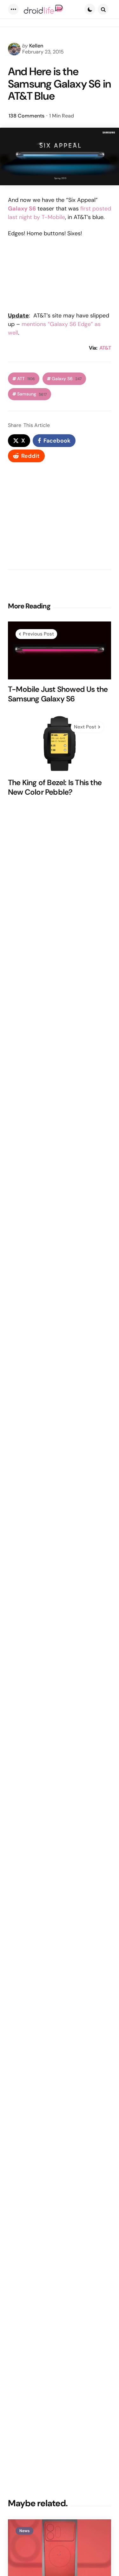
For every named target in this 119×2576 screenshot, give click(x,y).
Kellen (36, 46)
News (24, 2531)
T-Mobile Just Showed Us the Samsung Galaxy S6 (58, 694)
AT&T (105, 348)
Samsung (32, 394)
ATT (26, 379)
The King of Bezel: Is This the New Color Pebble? (55, 787)
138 (26, 116)
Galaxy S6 (67, 379)
